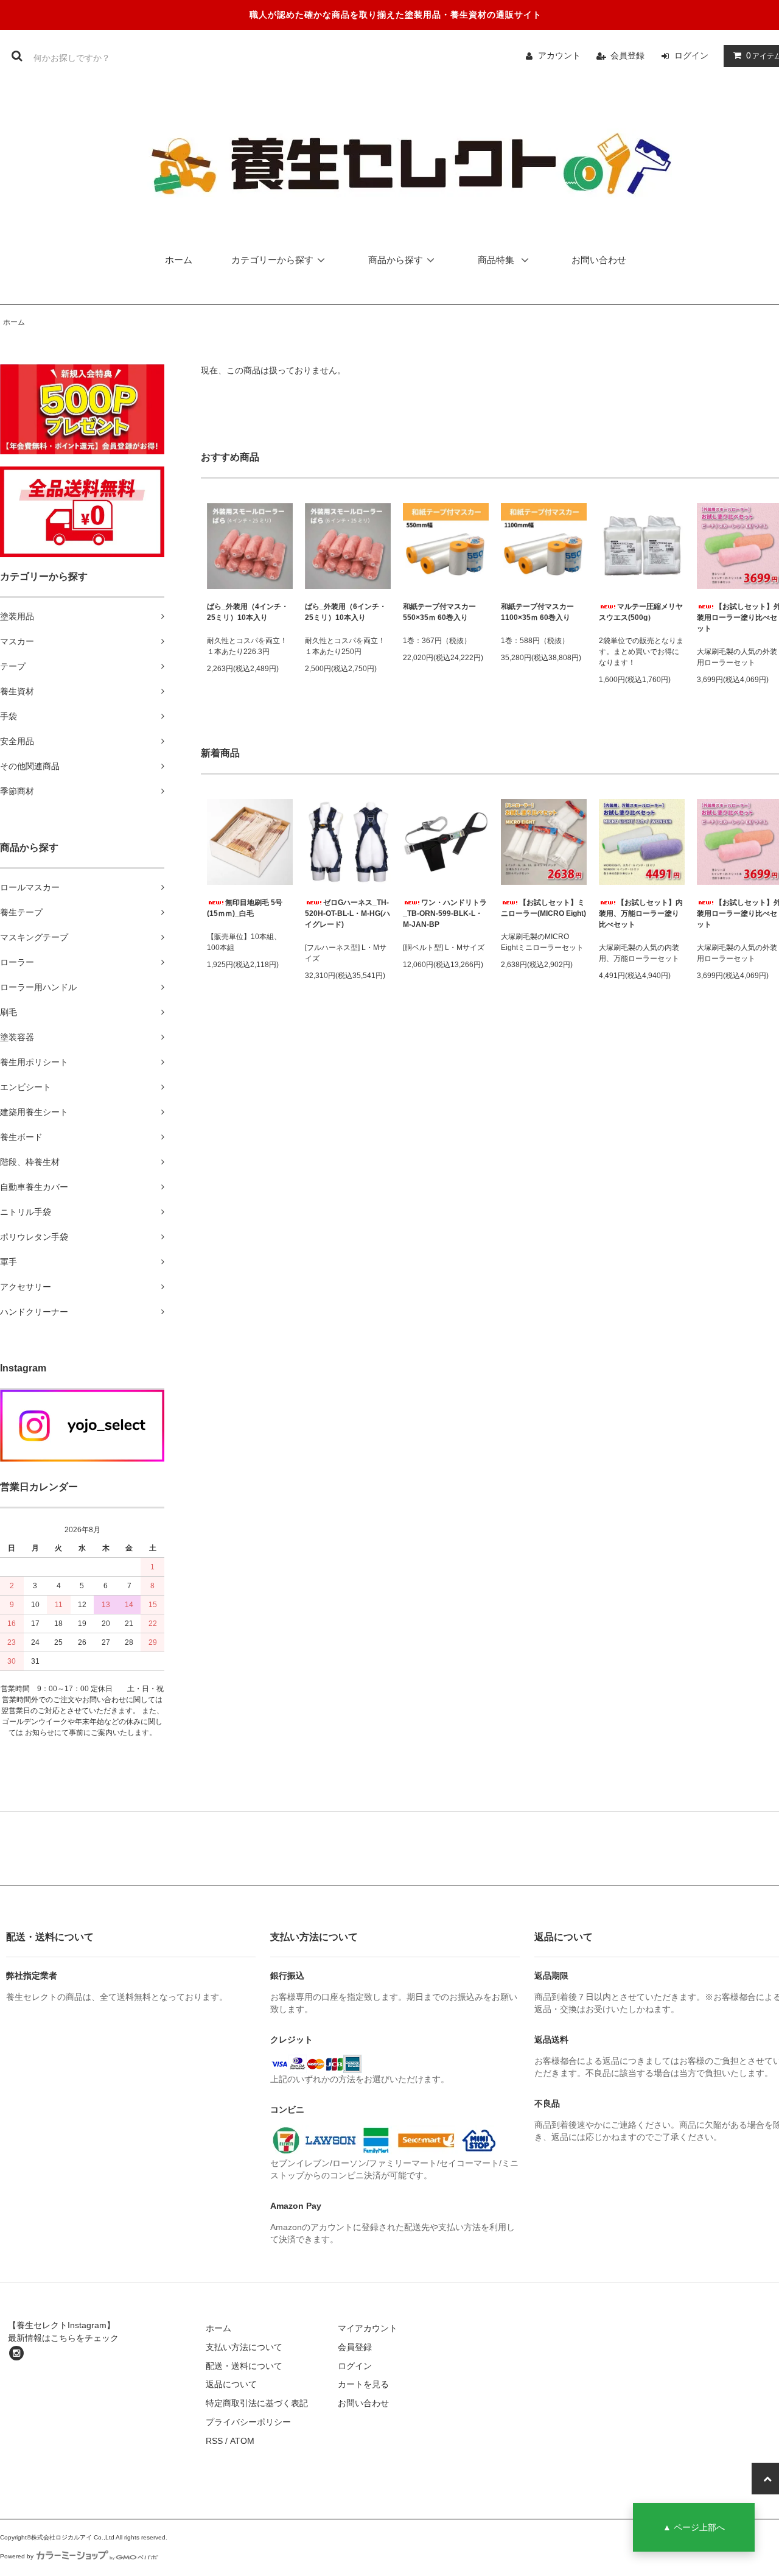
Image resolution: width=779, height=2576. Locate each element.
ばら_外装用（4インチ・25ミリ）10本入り (248, 612)
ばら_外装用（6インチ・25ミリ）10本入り (346, 612)
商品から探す (396, 260)
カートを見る (363, 2384)
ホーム (179, 260)
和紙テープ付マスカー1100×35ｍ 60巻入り (537, 612)
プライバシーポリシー (248, 2422)
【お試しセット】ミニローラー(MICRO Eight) (543, 908)
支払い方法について (244, 2347)
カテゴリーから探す (272, 260)
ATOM (242, 2441)
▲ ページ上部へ (694, 2527)
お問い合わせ (599, 260)
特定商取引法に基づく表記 (257, 2403)
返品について (231, 2384)
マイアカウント (368, 2328)
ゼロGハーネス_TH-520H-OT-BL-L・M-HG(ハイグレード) (348, 913)
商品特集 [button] (497, 260)
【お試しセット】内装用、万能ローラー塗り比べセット (641, 913)
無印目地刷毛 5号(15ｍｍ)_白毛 (245, 908)
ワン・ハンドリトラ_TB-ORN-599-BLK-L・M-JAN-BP (445, 913)
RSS (214, 2441)
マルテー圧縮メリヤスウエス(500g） (641, 612)
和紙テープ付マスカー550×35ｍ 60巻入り (439, 612)
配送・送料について (244, 2366)
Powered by (17, 2556)
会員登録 (627, 55)
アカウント (559, 55)
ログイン (691, 55)
